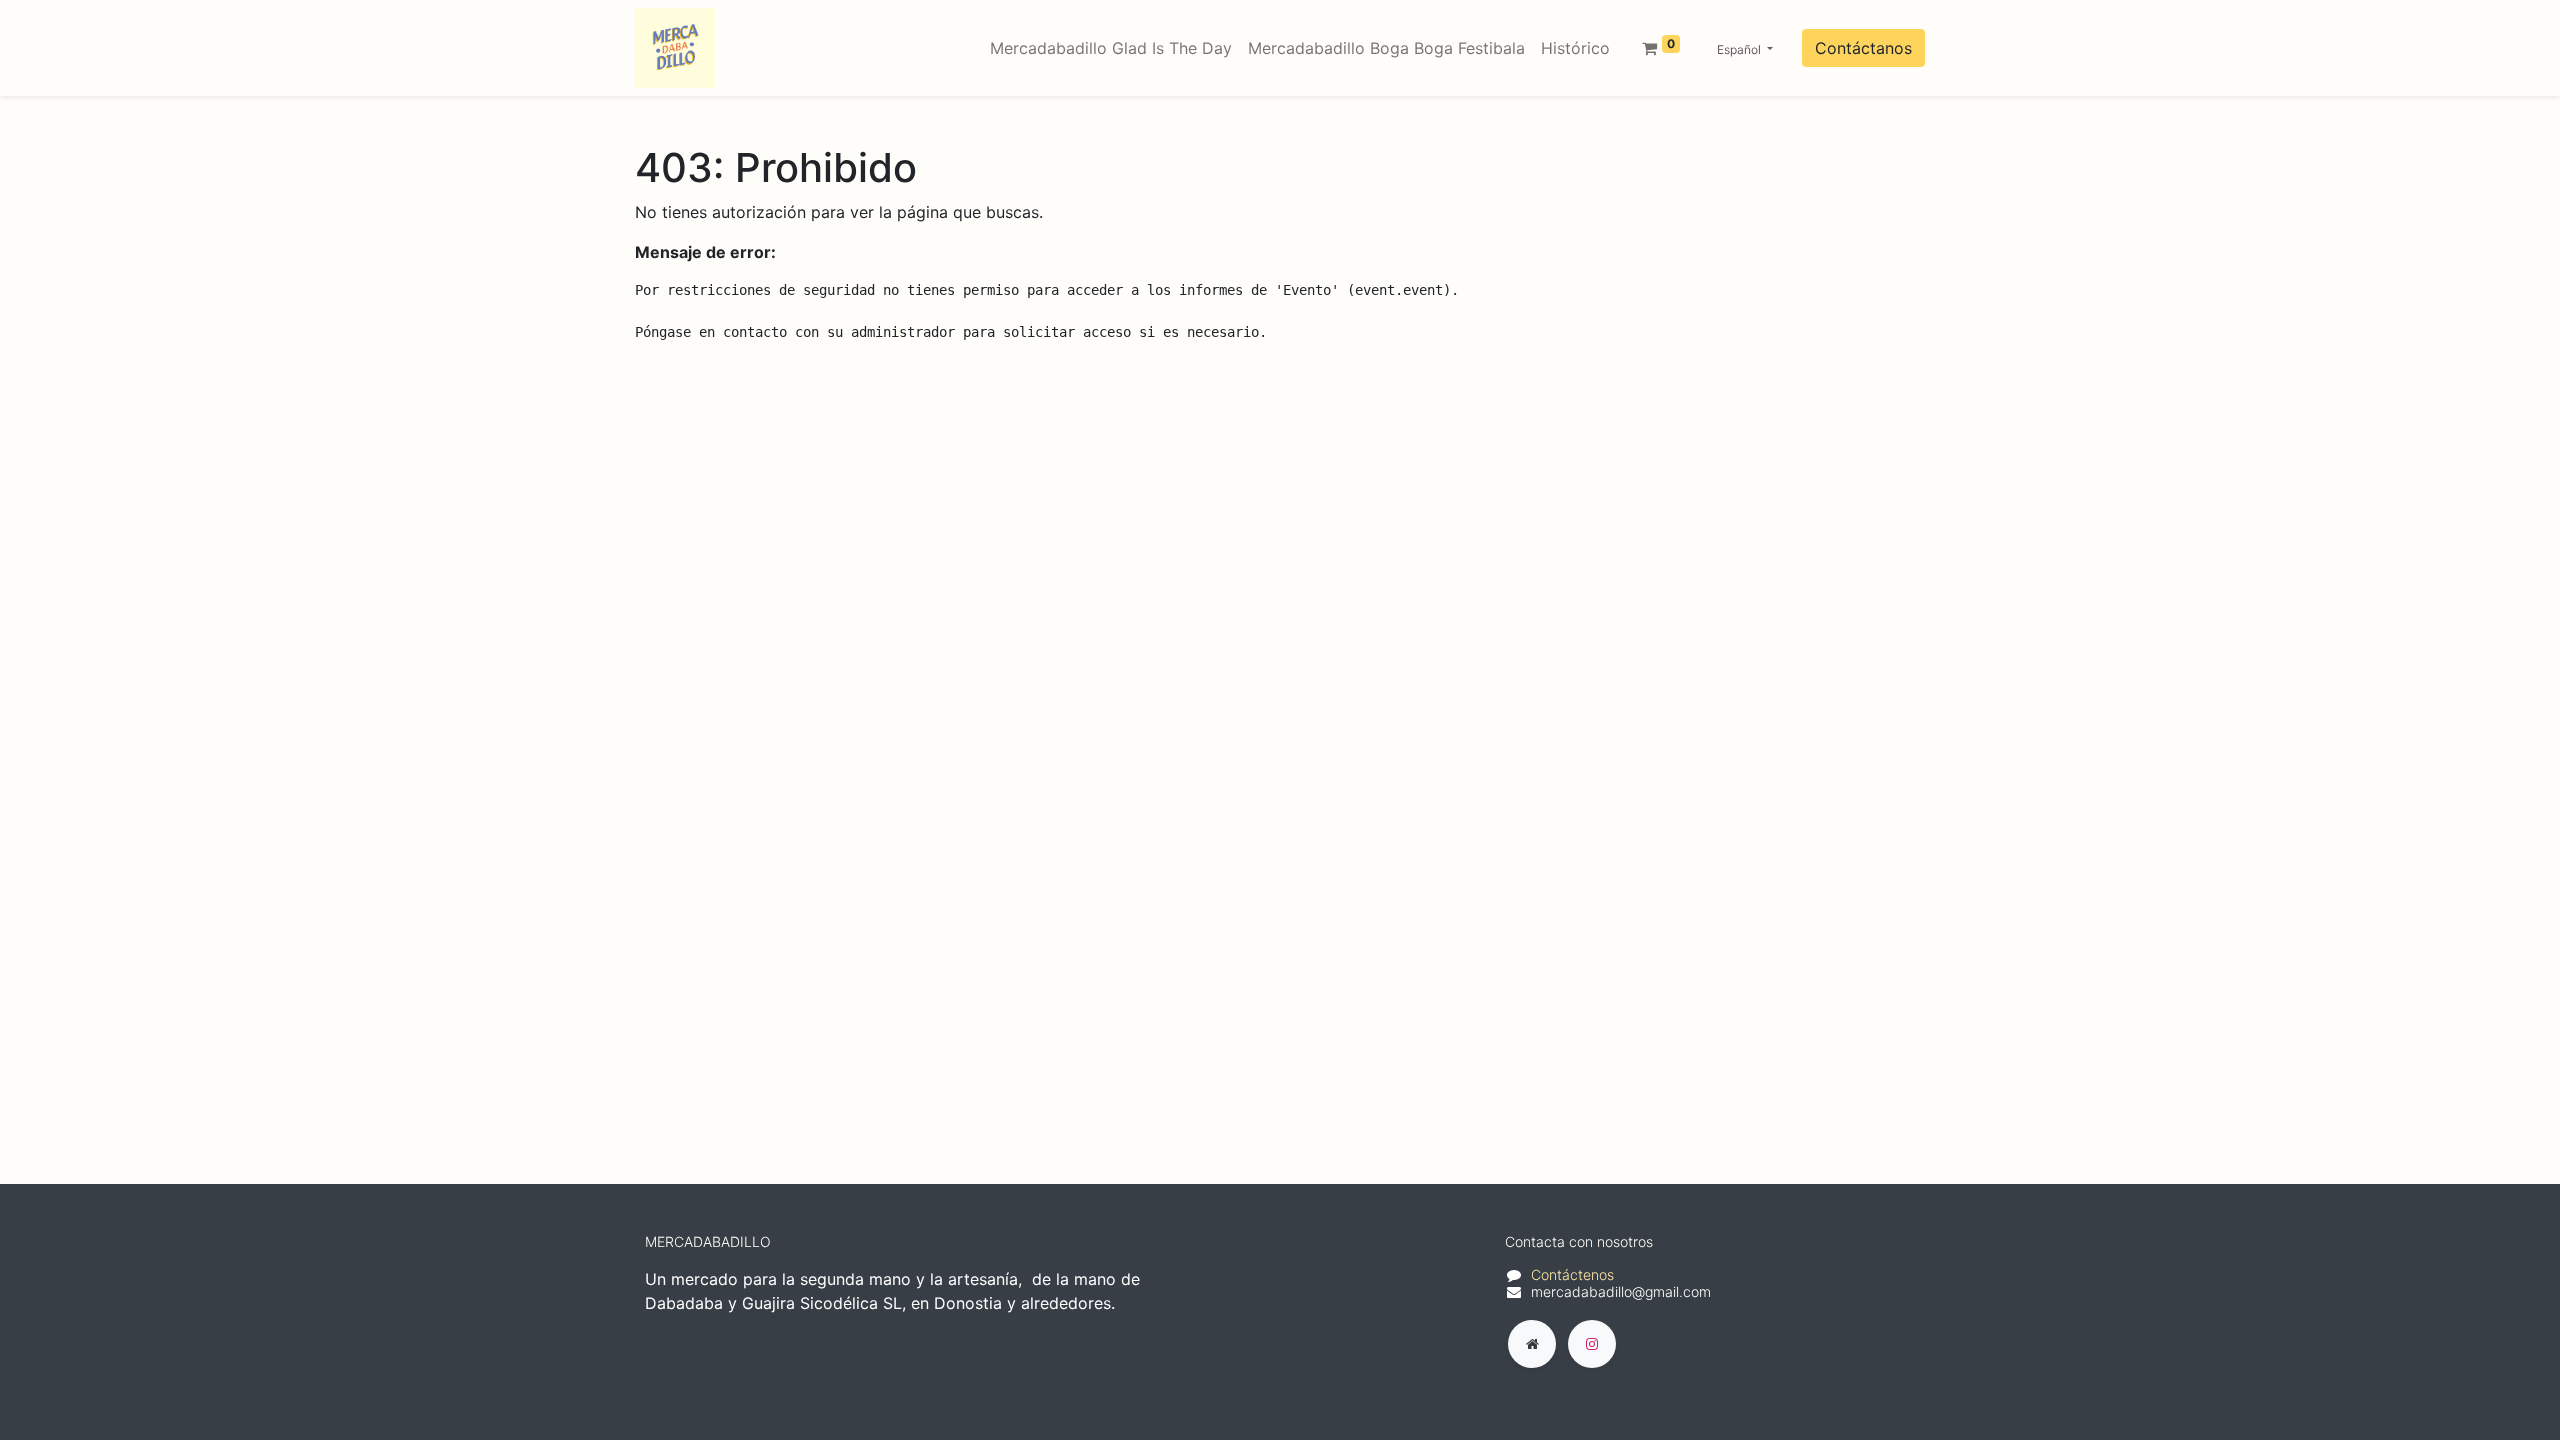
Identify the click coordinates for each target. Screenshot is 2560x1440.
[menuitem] (1111, 48)
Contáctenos (1572, 1274)
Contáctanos (1863, 48)
